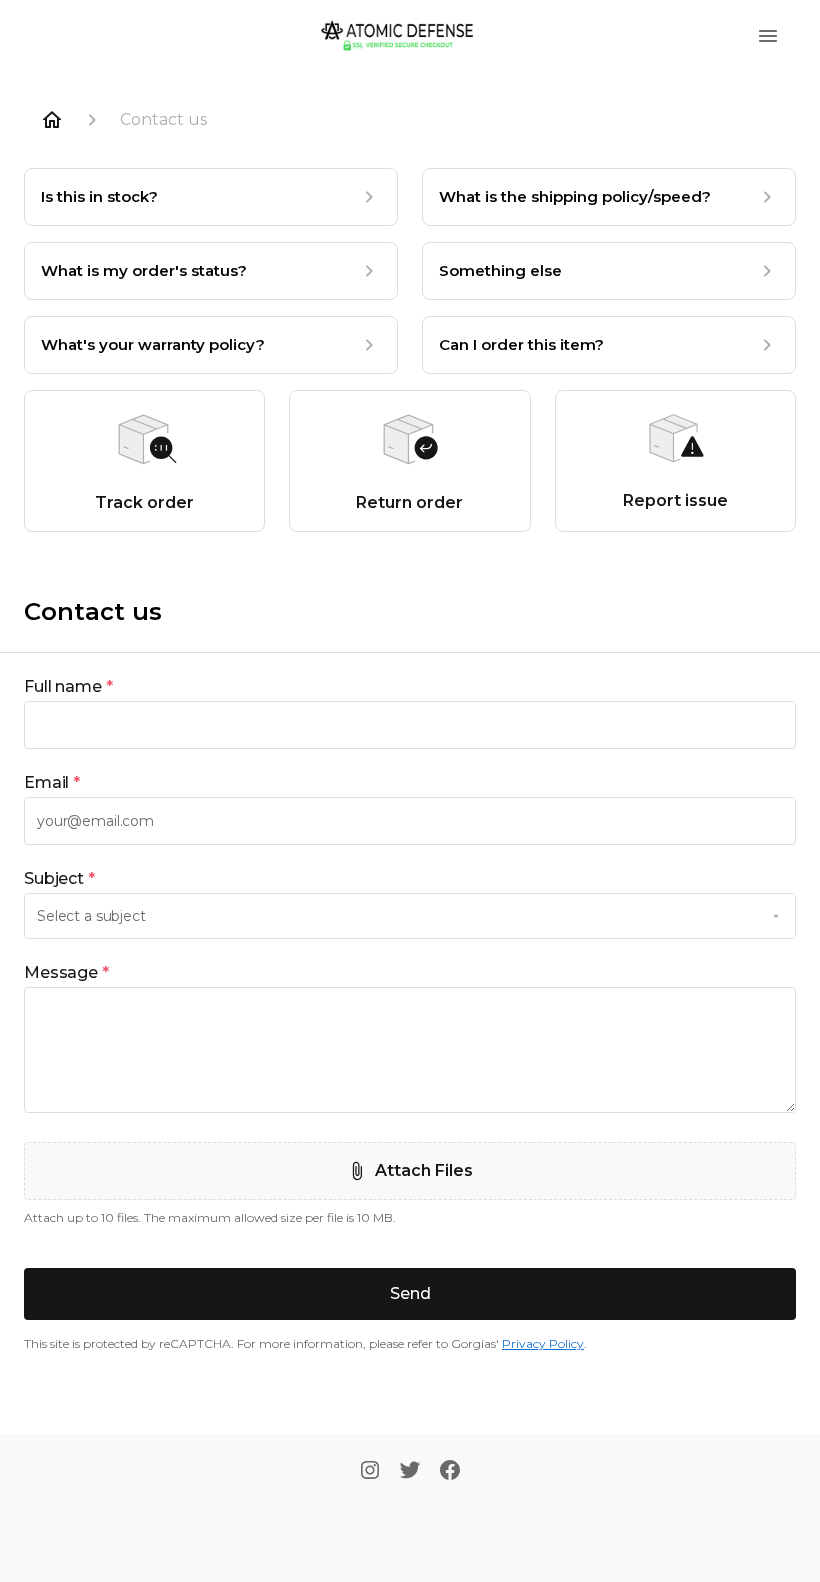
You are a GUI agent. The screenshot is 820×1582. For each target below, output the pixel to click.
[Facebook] (450, 1472)
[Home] (52, 120)
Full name (68, 686)
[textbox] (410, 725)
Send (410, 1293)
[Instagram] (370, 1472)
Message (66, 972)
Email (52, 782)
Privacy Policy (543, 1343)
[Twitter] (410, 1472)
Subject (59, 878)
